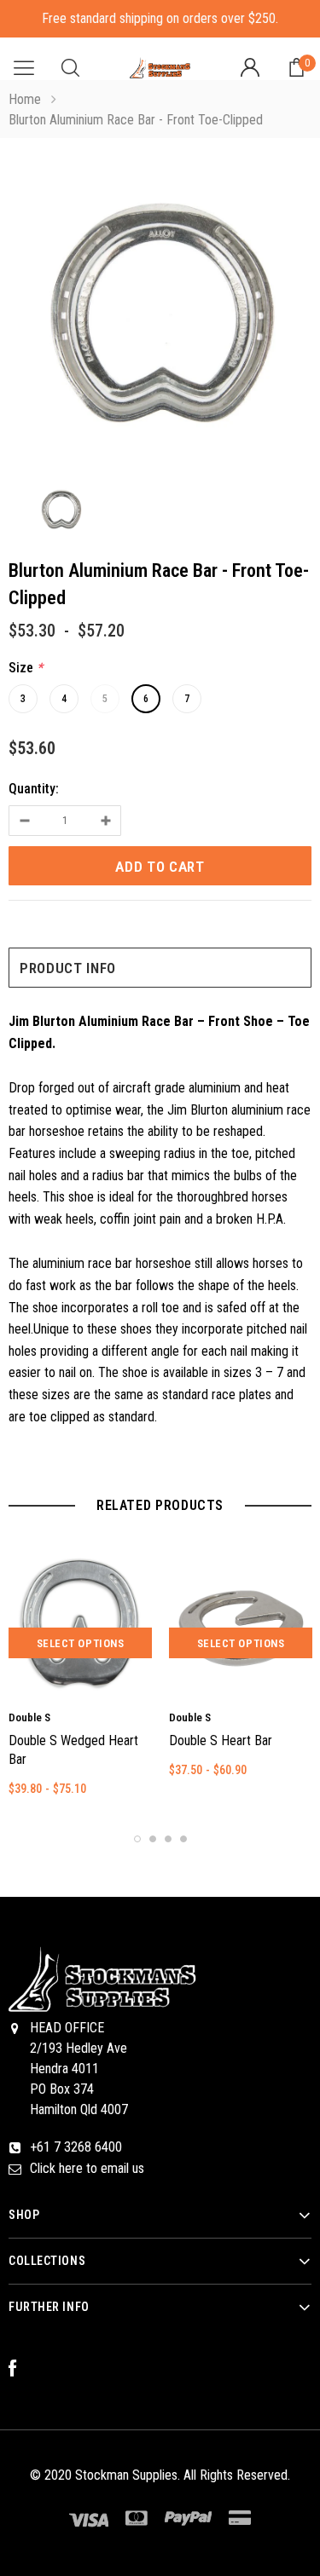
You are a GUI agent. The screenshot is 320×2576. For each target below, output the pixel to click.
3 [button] (168, 1839)
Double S (29, 1717)
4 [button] (183, 1839)
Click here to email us (87, 2168)
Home (25, 99)
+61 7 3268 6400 (76, 2147)
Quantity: (34, 789)
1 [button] (137, 1839)
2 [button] (153, 1839)
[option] (160, 315)
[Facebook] (21, 2369)
